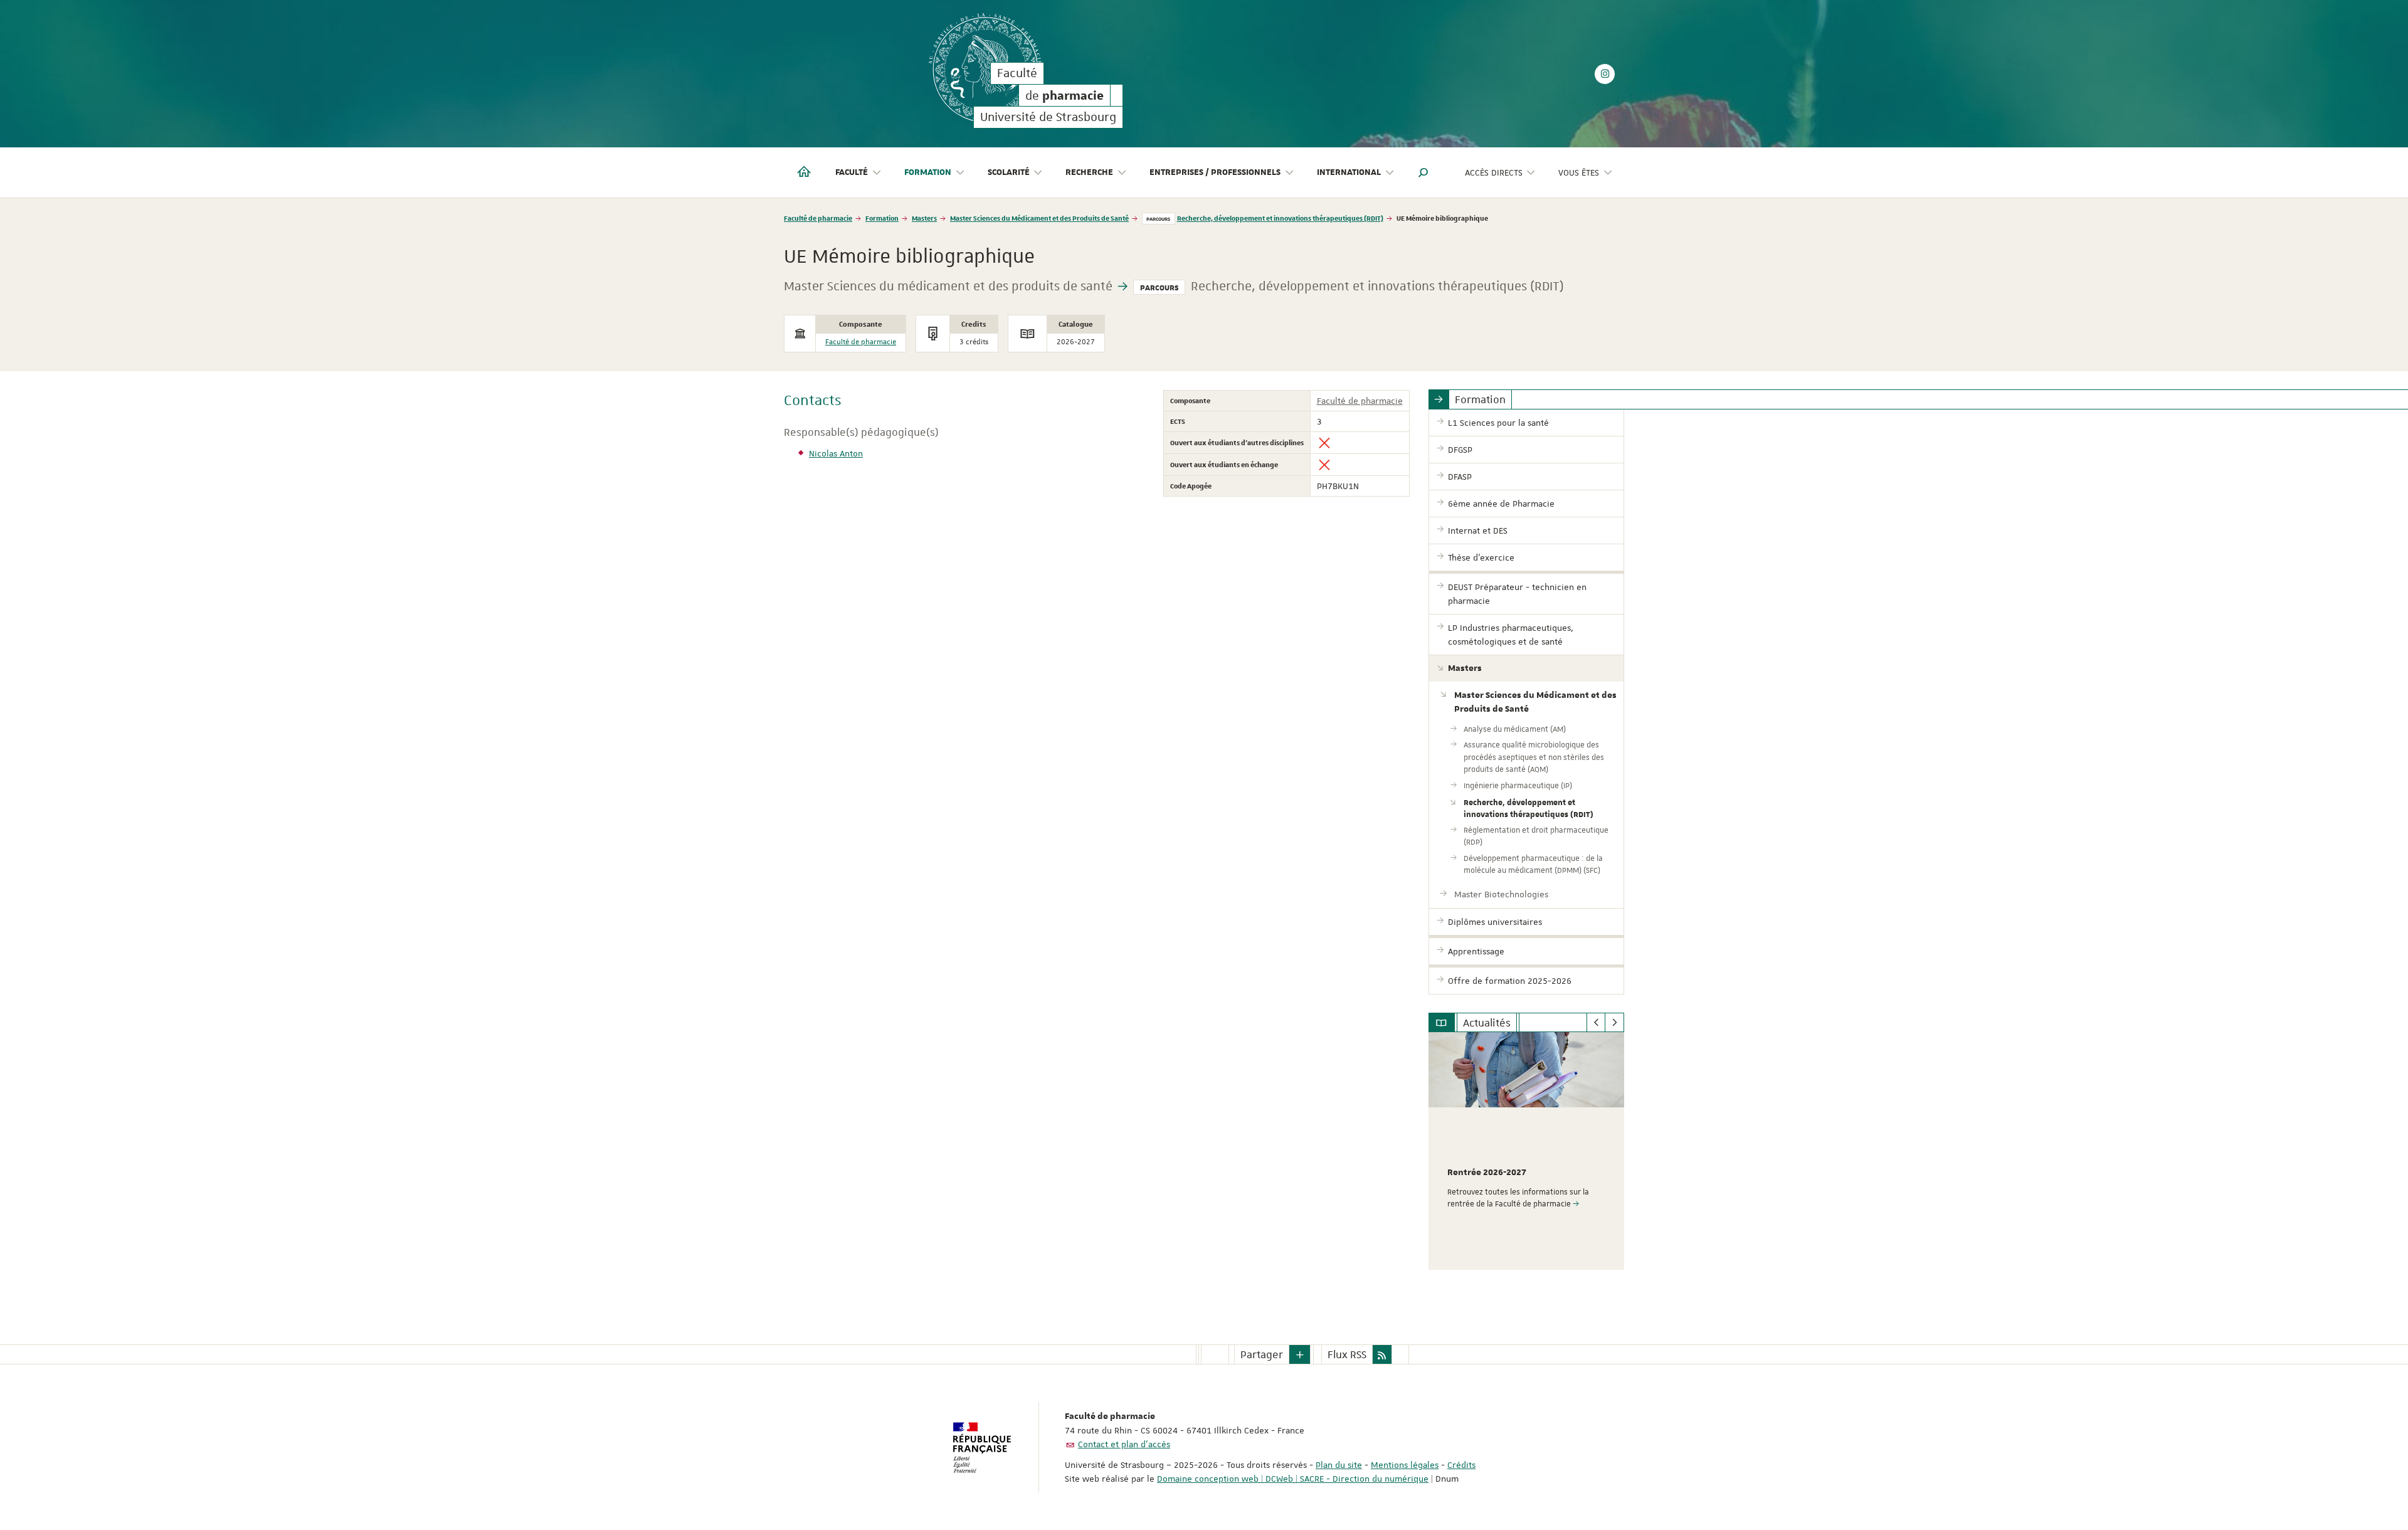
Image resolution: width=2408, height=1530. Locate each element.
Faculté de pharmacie (818, 218)
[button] (1423, 172)
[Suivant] (1614, 1023)
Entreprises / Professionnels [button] (1215, 172)
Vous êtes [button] (1579, 172)
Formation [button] (928, 172)
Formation (882, 218)
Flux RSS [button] (1347, 1354)
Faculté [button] (852, 172)
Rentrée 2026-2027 (1487, 1173)
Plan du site (1339, 1465)
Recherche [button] (1089, 172)
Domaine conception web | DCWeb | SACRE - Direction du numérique (1293, 1479)
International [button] (1349, 172)
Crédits (1461, 1465)
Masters (924, 218)
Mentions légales (1405, 1465)
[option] (1527, 1151)
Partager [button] (1262, 1354)
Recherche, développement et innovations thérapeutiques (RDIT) (1280, 218)
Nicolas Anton (836, 453)
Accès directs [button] (1494, 172)
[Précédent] (1596, 1023)
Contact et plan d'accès (1124, 1444)
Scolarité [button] (1009, 172)
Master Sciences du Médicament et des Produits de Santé (1039, 218)
